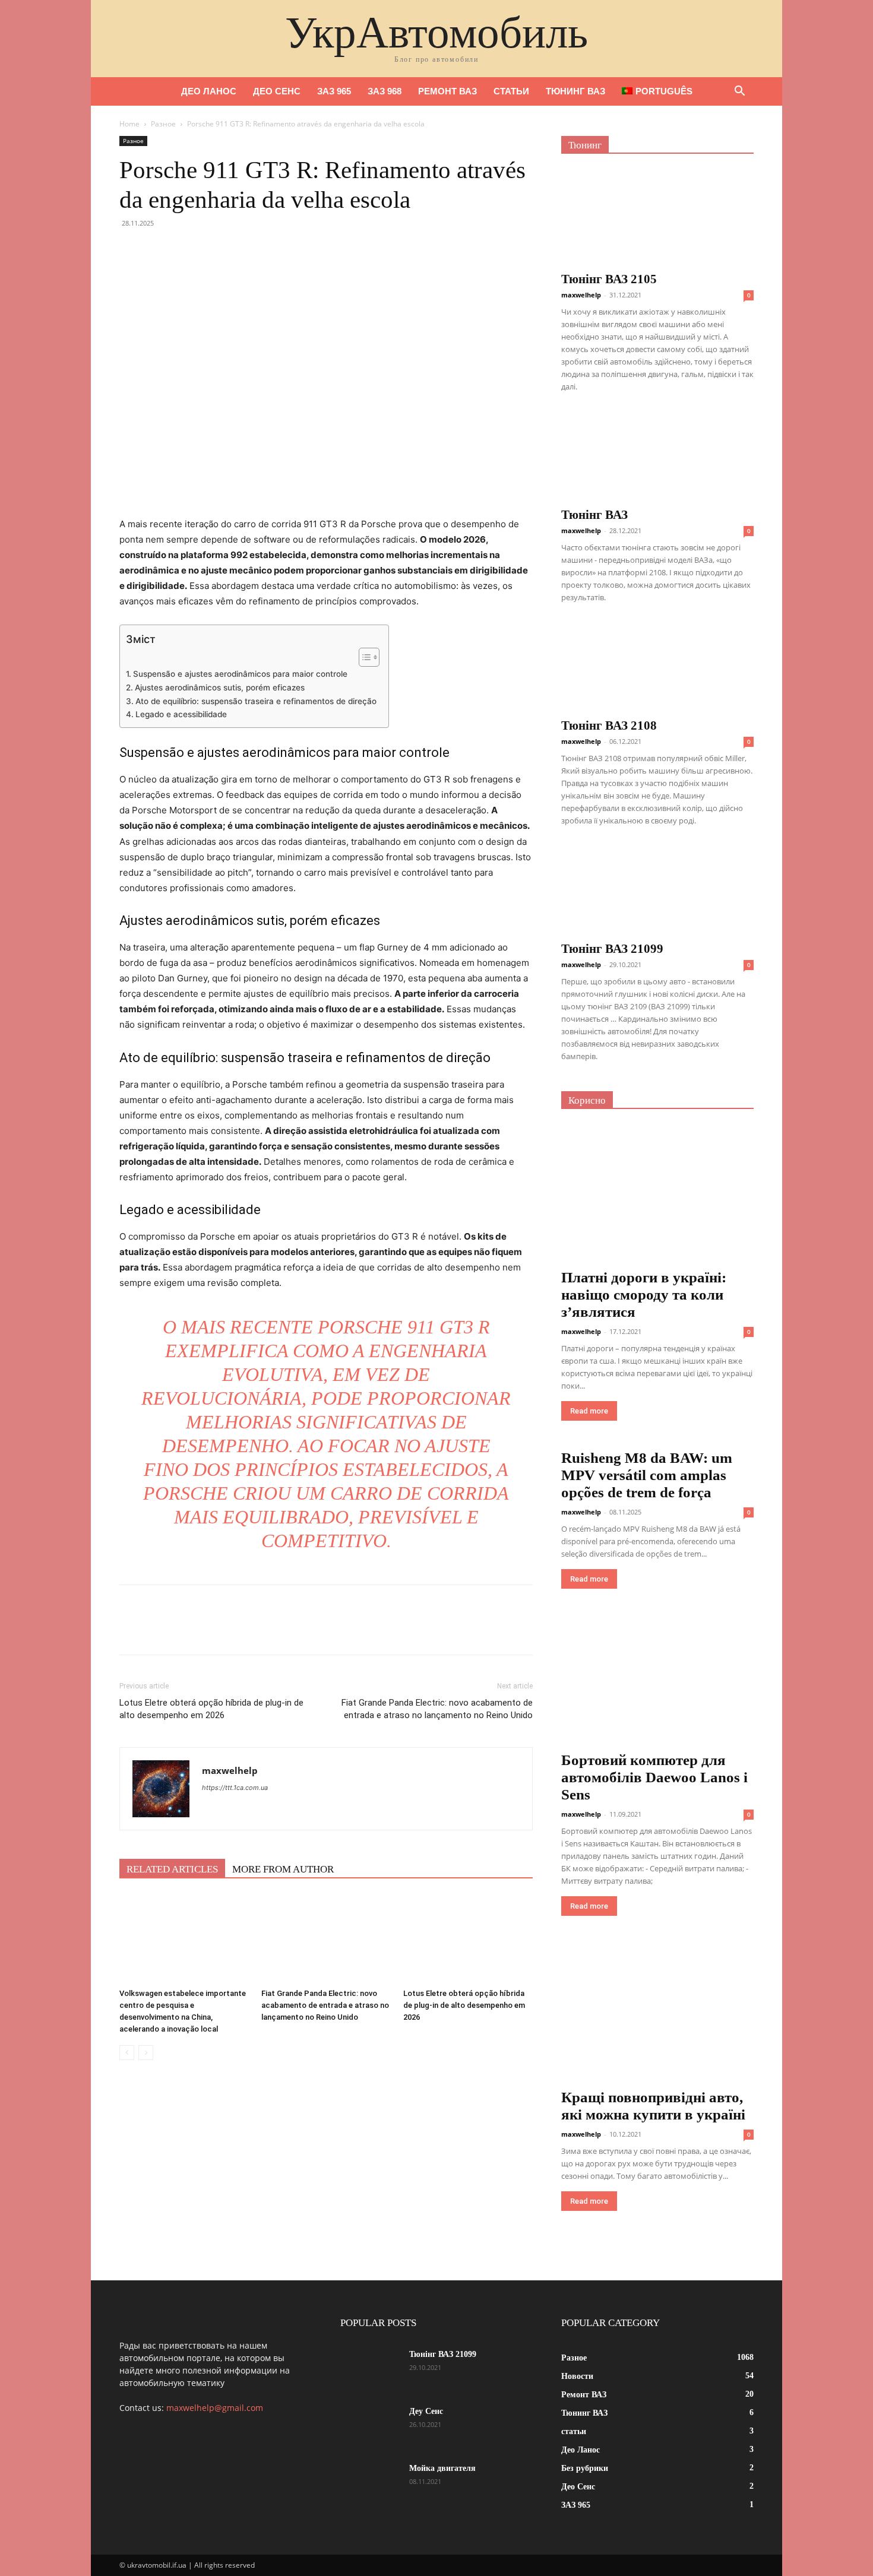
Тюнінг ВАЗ (594, 515)
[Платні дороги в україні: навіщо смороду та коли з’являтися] (657, 1194)
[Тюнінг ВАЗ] (657, 456)
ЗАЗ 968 (385, 91)
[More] (241, 250)
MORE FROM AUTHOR (283, 1869)
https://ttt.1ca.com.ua (235, 1788)
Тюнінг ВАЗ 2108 (609, 725)
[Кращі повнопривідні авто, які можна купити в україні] (657, 2014)
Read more (589, 1411)
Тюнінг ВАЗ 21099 (612, 949)
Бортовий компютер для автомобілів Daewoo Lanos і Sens (654, 1777)
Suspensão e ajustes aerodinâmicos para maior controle (240, 674)
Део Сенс (277, 91)
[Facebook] (131, 250)
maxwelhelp (230, 1770)
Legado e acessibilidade (181, 714)
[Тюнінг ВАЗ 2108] (657, 667)
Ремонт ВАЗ (447, 91)
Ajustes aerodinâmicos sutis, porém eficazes (220, 687)
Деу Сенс (426, 2411)
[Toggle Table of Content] (363, 657)
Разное (163, 124)
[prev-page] (127, 2053)
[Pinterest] (186, 250)
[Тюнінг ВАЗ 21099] (657, 890)
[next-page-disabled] (146, 2053)
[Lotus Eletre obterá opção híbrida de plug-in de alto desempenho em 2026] (468, 1939)
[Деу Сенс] (370, 2426)
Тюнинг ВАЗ (575, 91)
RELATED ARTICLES (172, 1869)
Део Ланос (209, 91)
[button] (739, 92)
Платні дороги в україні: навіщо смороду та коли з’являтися (644, 1295)
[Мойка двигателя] (370, 2483)
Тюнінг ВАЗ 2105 (609, 279)
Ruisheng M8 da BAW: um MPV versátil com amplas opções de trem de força (647, 1475)
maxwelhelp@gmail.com (215, 2408)
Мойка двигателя (442, 2468)
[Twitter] (159, 250)
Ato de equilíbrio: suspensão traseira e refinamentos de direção (256, 701)
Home (129, 124)
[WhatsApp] (213, 250)
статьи (511, 91)
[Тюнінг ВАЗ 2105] (657, 217)
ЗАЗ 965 (334, 91)
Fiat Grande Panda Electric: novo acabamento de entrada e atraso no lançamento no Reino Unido (437, 1709)
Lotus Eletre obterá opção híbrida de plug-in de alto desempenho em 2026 (211, 1709)
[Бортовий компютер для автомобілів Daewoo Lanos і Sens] (657, 1682)
